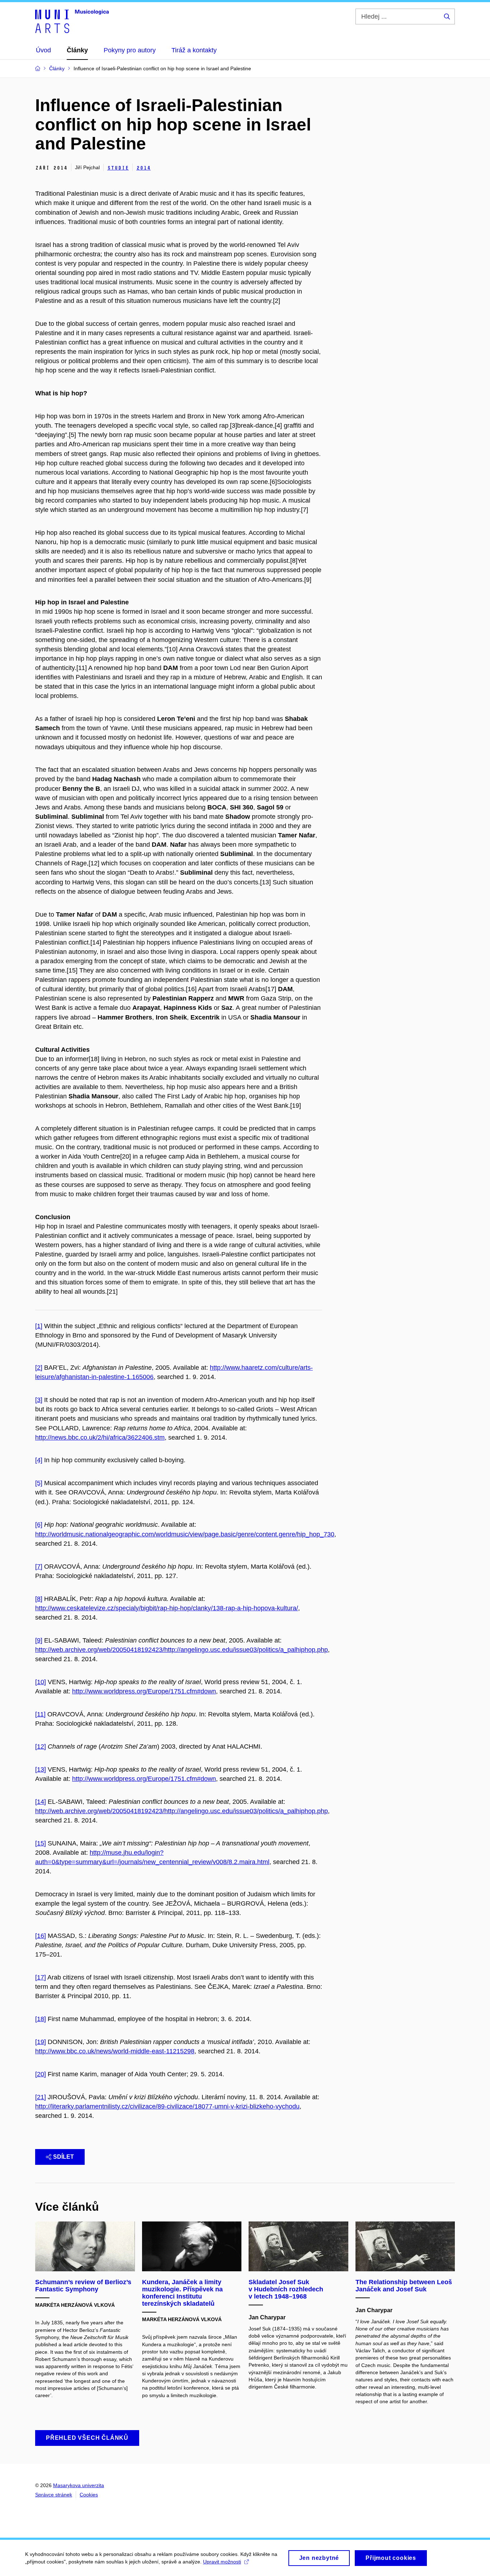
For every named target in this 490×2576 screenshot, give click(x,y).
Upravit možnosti (222, 2562)
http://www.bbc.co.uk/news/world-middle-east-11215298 (115, 2051)
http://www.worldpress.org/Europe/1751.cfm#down (144, 1691)
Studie (118, 168)
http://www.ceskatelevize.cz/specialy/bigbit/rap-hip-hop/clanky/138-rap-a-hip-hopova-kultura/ (167, 1608)
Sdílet (63, 2157)
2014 (143, 168)
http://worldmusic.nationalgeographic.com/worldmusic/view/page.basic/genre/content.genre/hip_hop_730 (185, 1534)
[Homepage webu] (72, 21)
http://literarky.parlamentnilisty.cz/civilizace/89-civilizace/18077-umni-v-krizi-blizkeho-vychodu (167, 2106)
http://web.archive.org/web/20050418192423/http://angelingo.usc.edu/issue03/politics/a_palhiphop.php (182, 1650)
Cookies (89, 2495)
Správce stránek (54, 2495)
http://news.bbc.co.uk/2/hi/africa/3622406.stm (100, 1437)
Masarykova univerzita (79, 2485)
